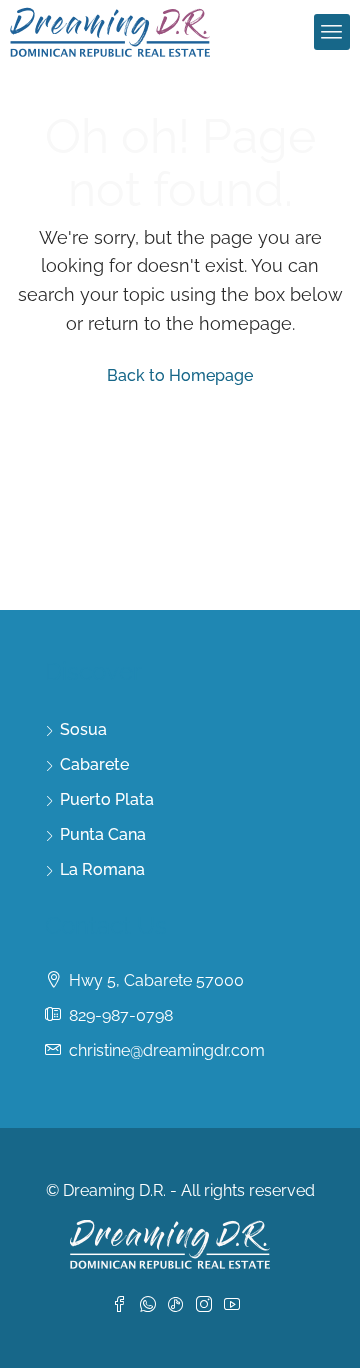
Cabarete (94, 764)
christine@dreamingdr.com (167, 1050)
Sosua (83, 729)
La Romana (102, 869)
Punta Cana (103, 834)
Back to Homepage (180, 375)
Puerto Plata (107, 799)
